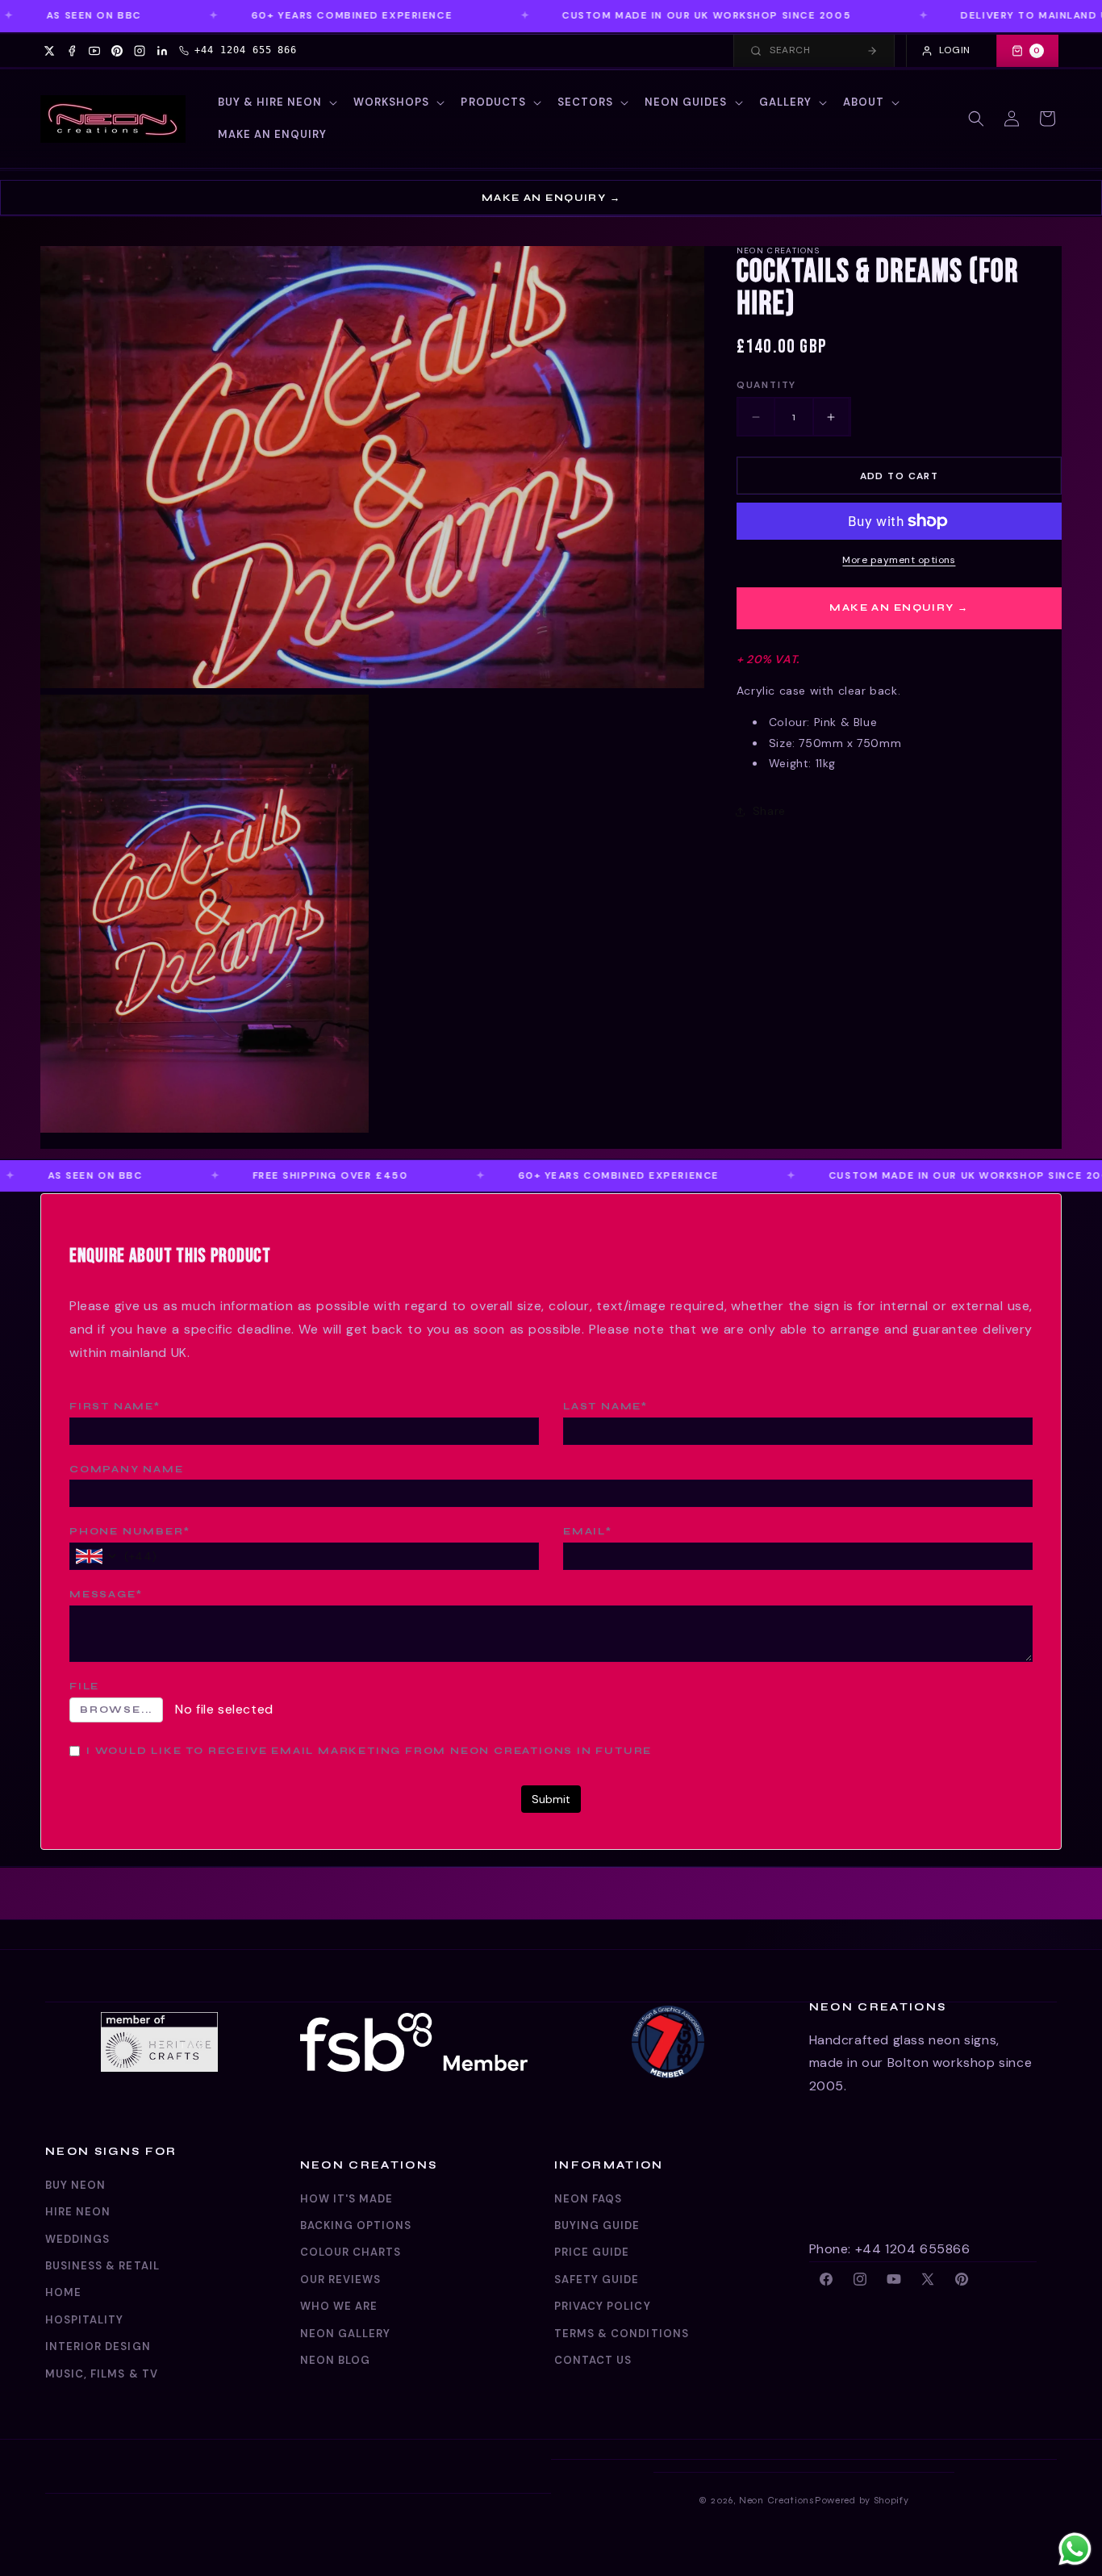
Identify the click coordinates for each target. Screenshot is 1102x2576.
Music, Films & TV (102, 2374)
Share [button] (769, 811)
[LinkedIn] (162, 51)
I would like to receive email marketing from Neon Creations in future (369, 1751)
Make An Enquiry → (551, 198)
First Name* (115, 1406)
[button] (276, 103)
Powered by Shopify (862, 2500)
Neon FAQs (588, 2199)
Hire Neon (78, 2212)
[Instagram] (140, 51)
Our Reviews (340, 2280)
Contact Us (593, 2360)
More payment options (899, 560)
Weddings (77, 2239)
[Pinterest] (117, 51)
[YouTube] (94, 51)
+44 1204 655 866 (246, 50)
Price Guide (592, 2252)
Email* (588, 1531)
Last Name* (605, 1406)
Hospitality (84, 2320)
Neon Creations (777, 2500)
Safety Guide (597, 2280)
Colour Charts (351, 2252)
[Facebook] (72, 51)
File (84, 1686)
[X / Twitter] (49, 51)
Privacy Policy (603, 2306)
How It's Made (347, 2199)
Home (63, 2292)
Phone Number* (129, 1531)
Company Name (127, 1469)
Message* (106, 1594)
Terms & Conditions (622, 2334)
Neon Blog (335, 2360)
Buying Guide (597, 2225)
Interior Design (98, 2346)
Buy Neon (75, 2185)
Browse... (116, 1710)
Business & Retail (102, 2266)
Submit (551, 1799)
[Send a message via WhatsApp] (1075, 2549)
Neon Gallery (345, 2334)
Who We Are (339, 2306)
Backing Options (356, 2225)
